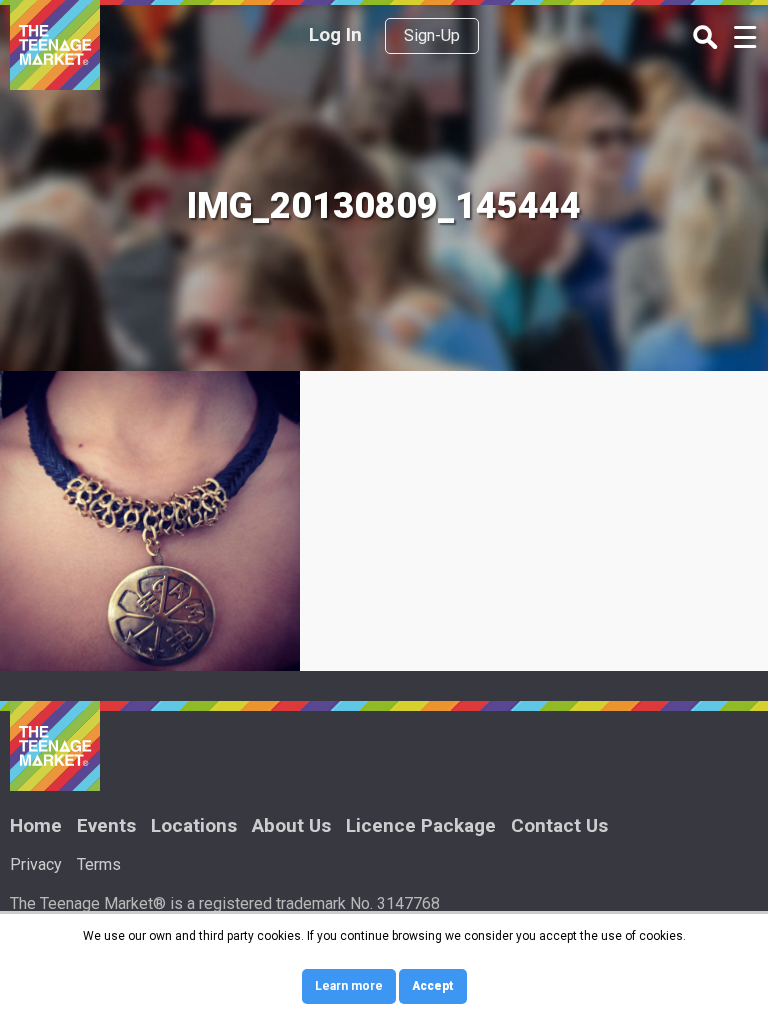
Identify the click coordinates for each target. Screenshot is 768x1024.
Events (106, 825)
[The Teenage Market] (55, 45)
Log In (335, 34)
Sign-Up (432, 35)
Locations (194, 825)
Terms (99, 864)
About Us (291, 825)
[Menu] (745, 39)
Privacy (36, 864)
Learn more (349, 986)
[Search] (705, 38)
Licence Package (421, 825)
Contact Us (559, 825)
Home (36, 825)
